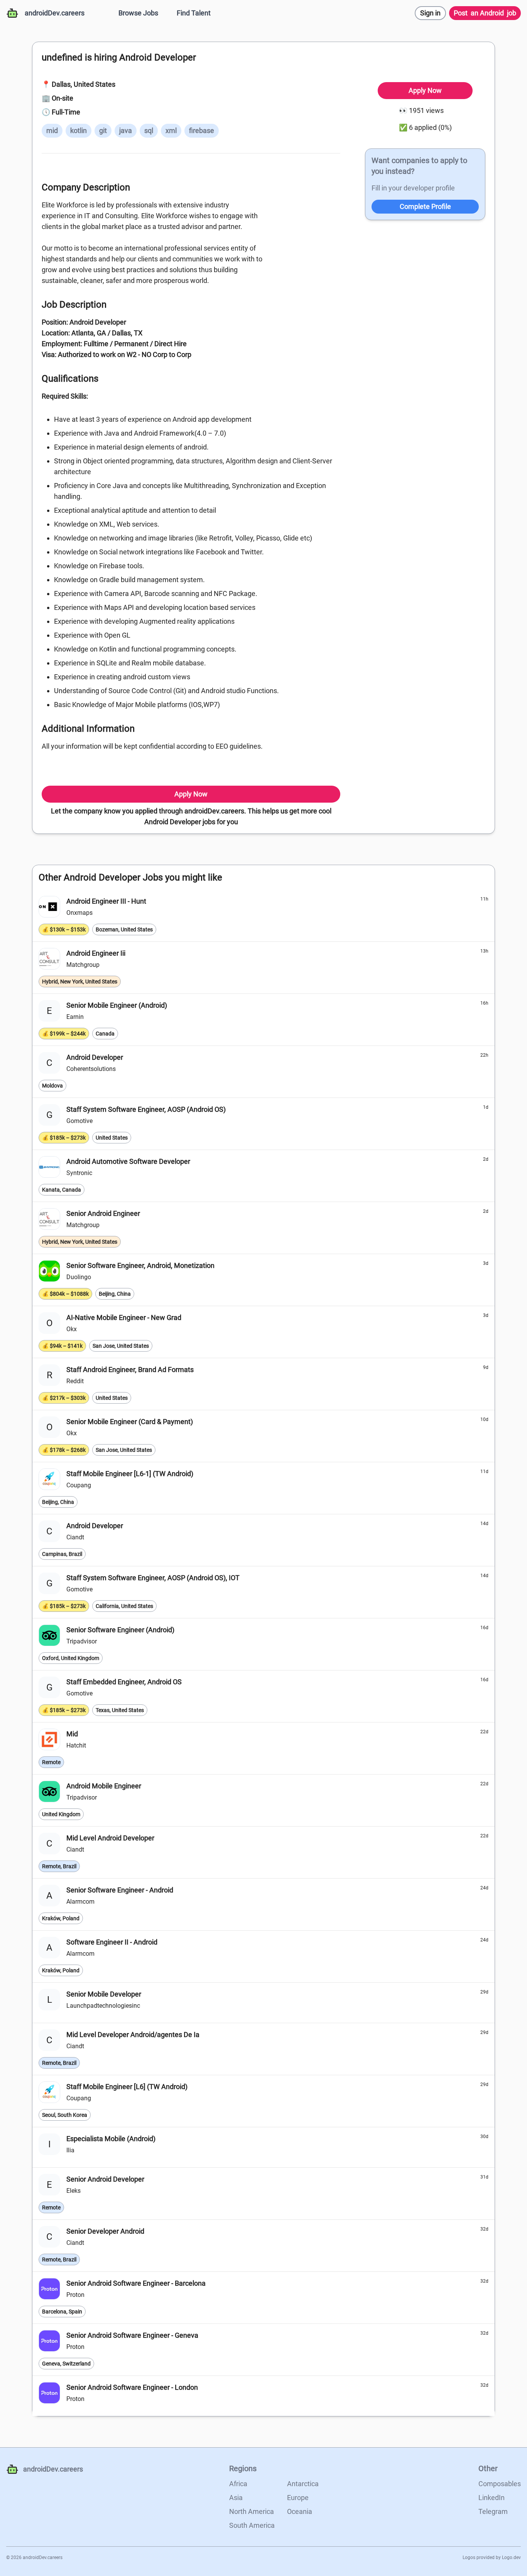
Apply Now (191, 794)
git (103, 130)
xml (171, 130)
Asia (236, 2498)
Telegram (493, 2511)
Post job (485, 13)
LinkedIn (492, 2498)
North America (252, 2511)
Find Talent (194, 13)
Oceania (300, 2511)
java (126, 130)
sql (149, 130)
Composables (500, 2484)
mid (52, 130)
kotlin (79, 130)
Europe (298, 2498)
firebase (202, 130)
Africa (238, 2484)
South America (252, 2525)
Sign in (430, 13)
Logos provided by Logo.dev (492, 2557)
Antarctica (303, 2484)
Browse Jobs (138, 13)
